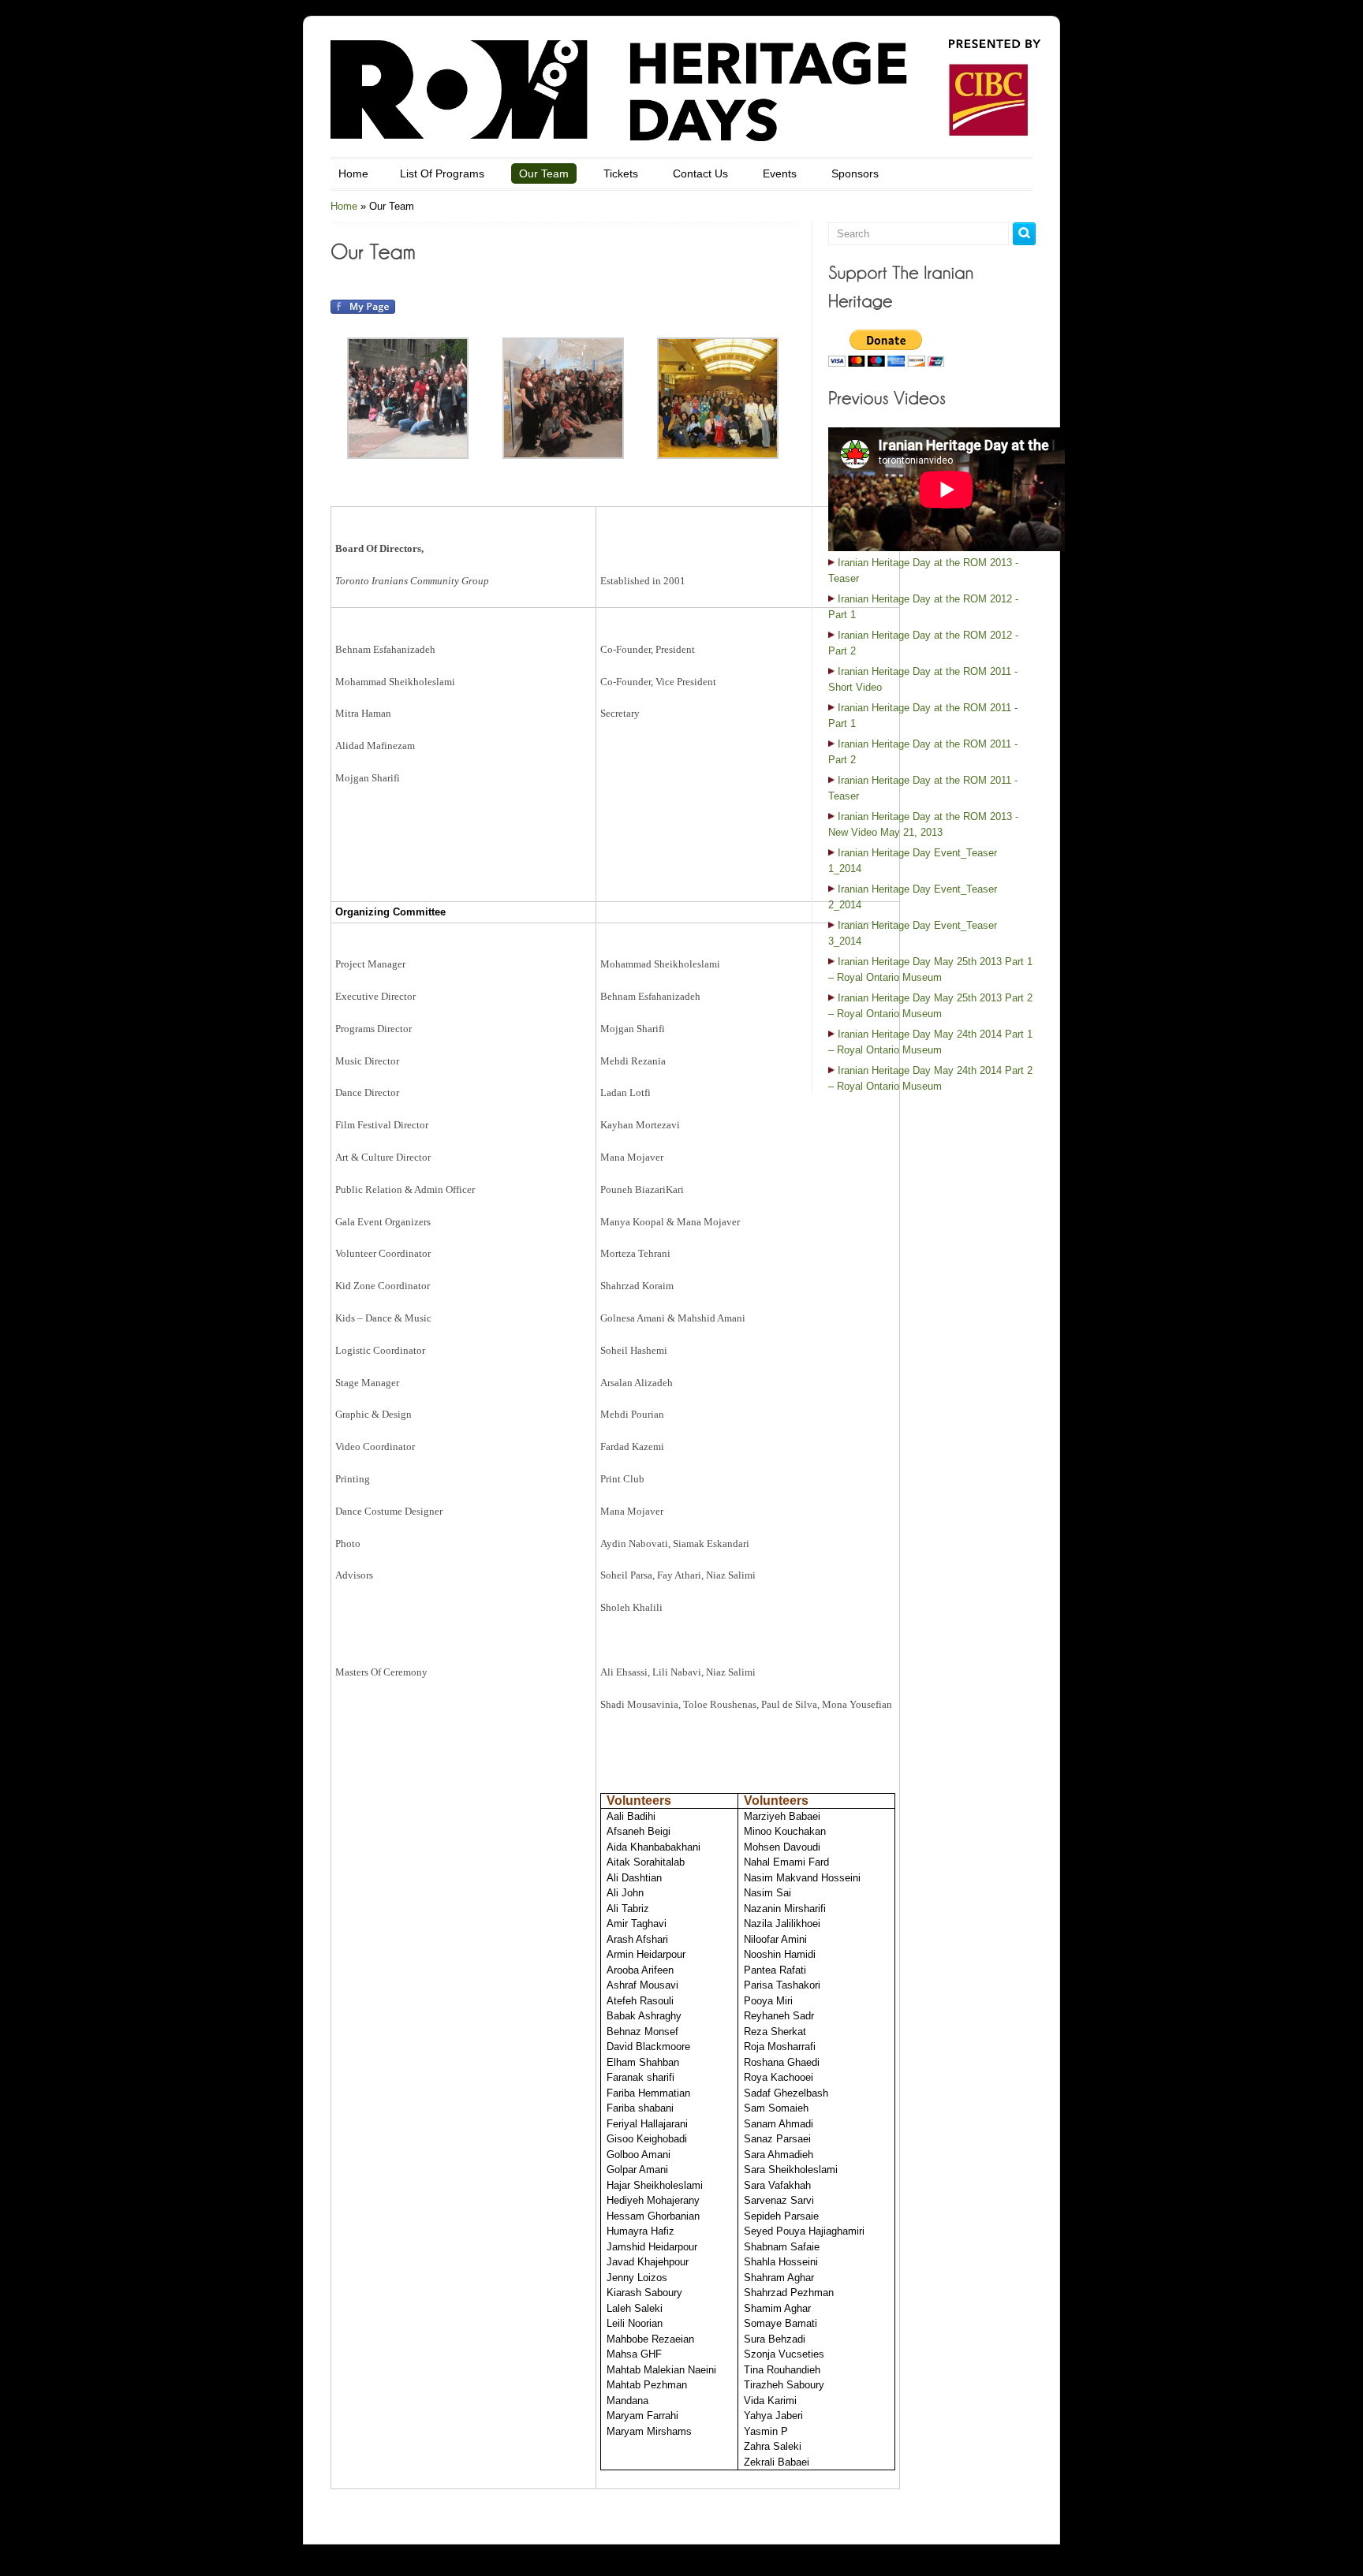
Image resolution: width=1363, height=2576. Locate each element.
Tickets (621, 173)
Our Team (544, 173)
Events (780, 173)
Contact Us (700, 173)
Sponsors (855, 173)
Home (353, 173)
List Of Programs (442, 173)
